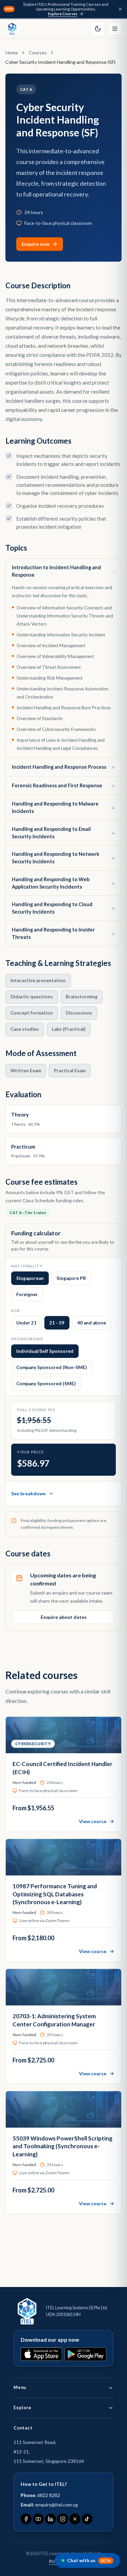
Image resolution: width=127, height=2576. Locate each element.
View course (93, 1821)
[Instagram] (63, 2519)
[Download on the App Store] (41, 2354)
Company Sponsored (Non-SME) (51, 1367)
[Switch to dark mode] (98, 29)
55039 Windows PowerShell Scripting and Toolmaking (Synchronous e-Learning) (62, 2146)
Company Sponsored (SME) (46, 1384)
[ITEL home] (12, 29)
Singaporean (30, 1278)
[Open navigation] (115, 29)
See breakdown (28, 1493)
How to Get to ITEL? (44, 2484)
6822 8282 (49, 2495)
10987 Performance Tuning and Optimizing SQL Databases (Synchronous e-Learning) (55, 1894)
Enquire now (36, 244)
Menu (20, 2387)
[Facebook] (26, 2519)
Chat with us (89, 2560)
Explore (22, 2408)
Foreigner (27, 1294)
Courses (38, 52)
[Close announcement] (120, 9)
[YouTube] (38, 2519)
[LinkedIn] (50, 2519)
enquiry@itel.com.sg (57, 2505)
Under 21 (26, 1323)
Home (12, 52)
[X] (75, 2519)
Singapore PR (71, 1278)
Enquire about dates (64, 1617)
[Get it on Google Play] (86, 2354)
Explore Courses (63, 14)
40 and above (92, 1323)
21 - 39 (57, 1323)
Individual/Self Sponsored (45, 1351)
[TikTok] (87, 2519)
